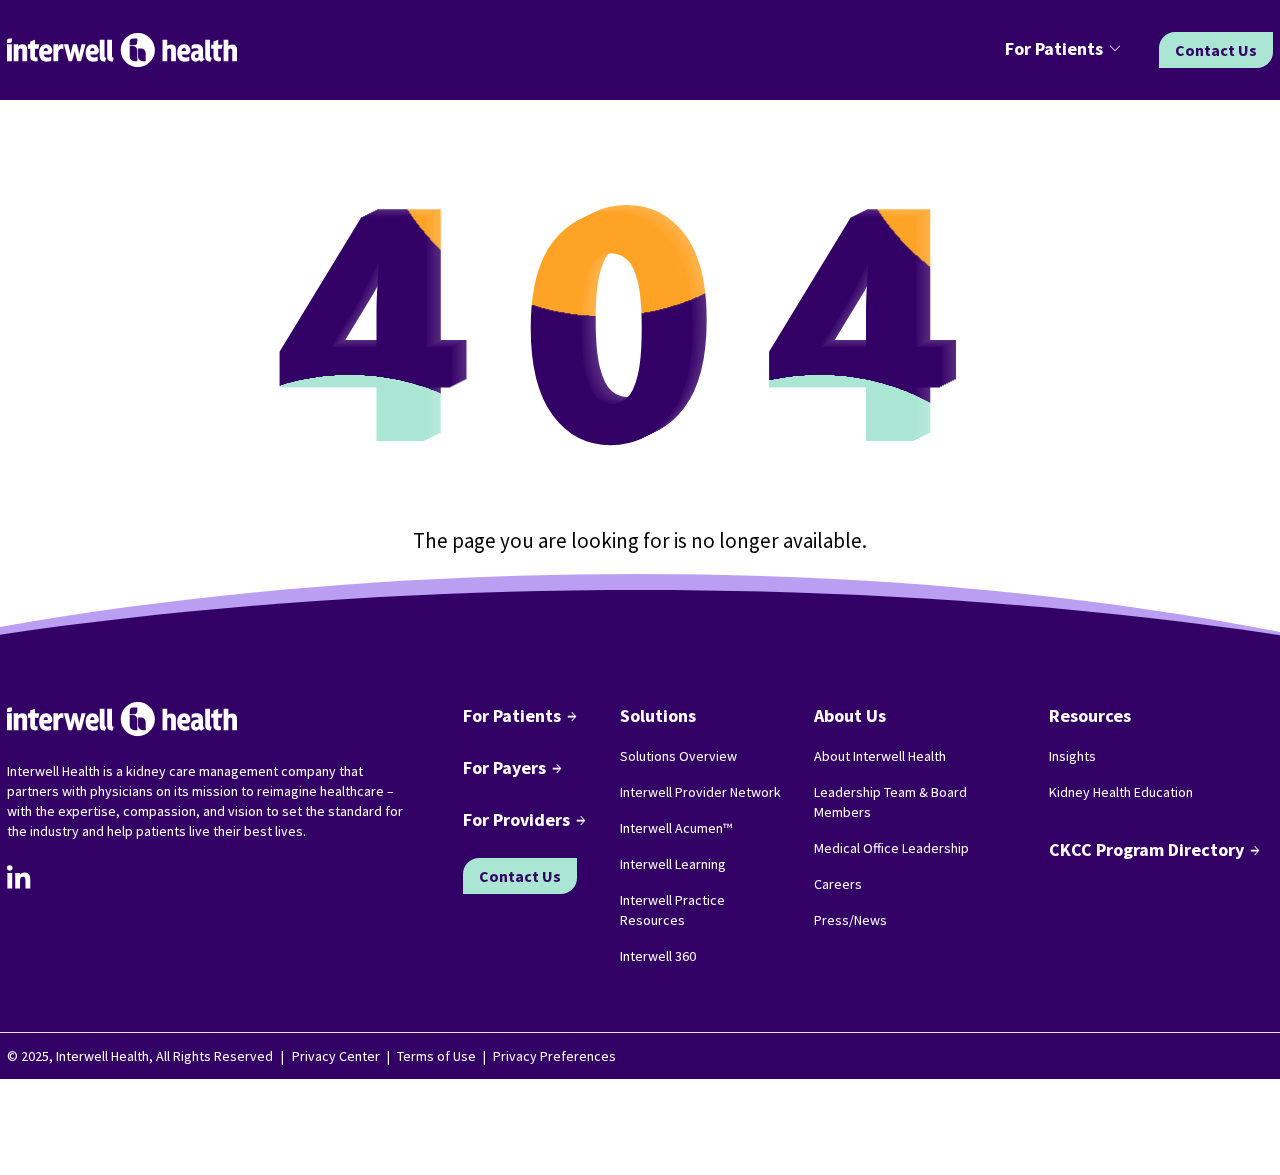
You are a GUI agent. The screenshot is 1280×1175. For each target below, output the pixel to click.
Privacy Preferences (554, 1056)
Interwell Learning (673, 864)
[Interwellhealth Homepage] (122, 50)
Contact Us (1216, 50)
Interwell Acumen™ (676, 828)
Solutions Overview (678, 756)
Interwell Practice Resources (672, 910)
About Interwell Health (880, 756)
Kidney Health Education (1121, 792)
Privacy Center (336, 1056)
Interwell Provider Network (700, 792)
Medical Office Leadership (891, 848)
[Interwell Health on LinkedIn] (19, 877)
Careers (838, 884)
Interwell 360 (658, 956)
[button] (1066, 50)
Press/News (850, 920)
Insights (1072, 756)
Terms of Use (436, 1056)
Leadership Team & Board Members (890, 802)
